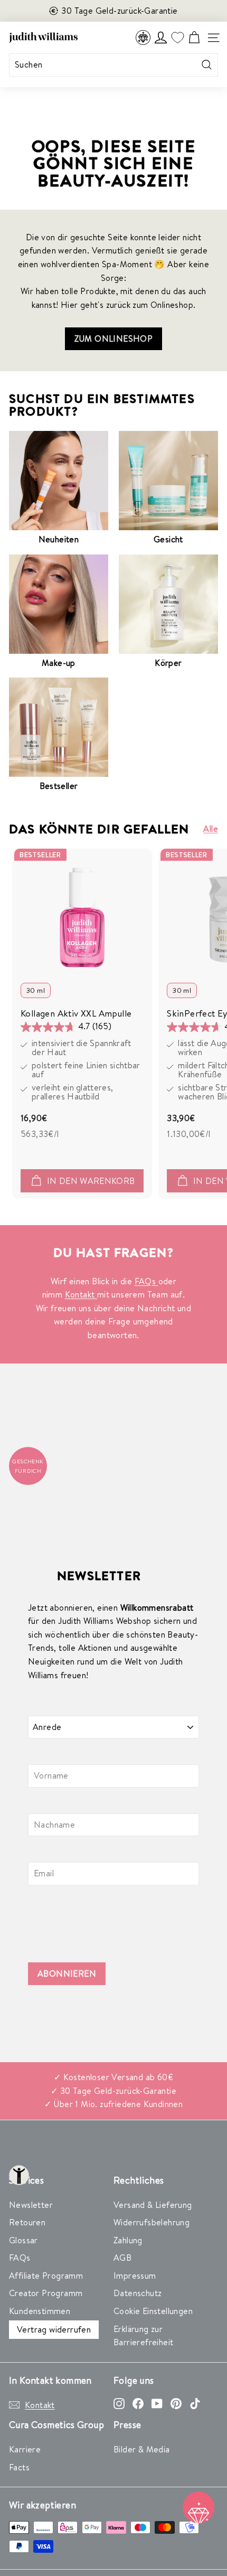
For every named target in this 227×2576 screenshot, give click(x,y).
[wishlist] (177, 38)
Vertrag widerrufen (54, 2329)
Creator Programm (46, 2293)
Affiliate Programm (46, 2276)
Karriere (25, 2449)
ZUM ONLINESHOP (114, 339)
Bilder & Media (142, 2449)
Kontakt (81, 1294)
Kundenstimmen (40, 2311)
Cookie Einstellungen (153, 2311)
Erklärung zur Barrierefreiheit (143, 2336)
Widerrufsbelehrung (152, 2222)
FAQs (146, 1281)
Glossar (23, 2240)
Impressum (135, 2276)
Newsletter (31, 2205)
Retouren (27, 2222)
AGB (122, 2258)
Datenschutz (138, 2293)
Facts (19, 2467)
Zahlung (128, 2240)
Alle (211, 829)
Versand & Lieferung (153, 2205)
